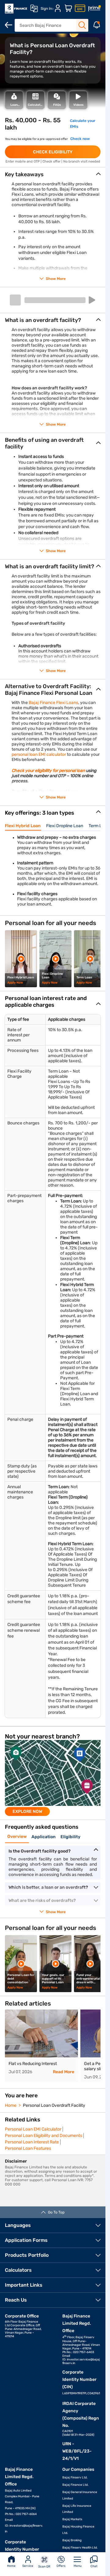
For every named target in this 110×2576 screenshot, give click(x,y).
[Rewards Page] (94, 9)
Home (11, 2566)
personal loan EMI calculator (39, 754)
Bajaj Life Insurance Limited (77, 2509)
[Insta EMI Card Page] (80, 9)
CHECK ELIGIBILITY (53, 152)
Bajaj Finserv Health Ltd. (80, 2548)
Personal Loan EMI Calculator (33, 2129)
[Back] (9, 25)
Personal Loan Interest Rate (32, 2142)
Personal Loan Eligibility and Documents (44, 2136)
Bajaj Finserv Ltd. (75, 2478)
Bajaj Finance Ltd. (75, 2485)
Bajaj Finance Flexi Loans (53, 703)
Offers (61, 2566)
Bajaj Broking (72, 2540)
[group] (53, 1778)
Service (28, 2566)
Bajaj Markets (72, 2519)
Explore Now (27, 1811)
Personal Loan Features (28, 2148)
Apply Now (15, 983)
